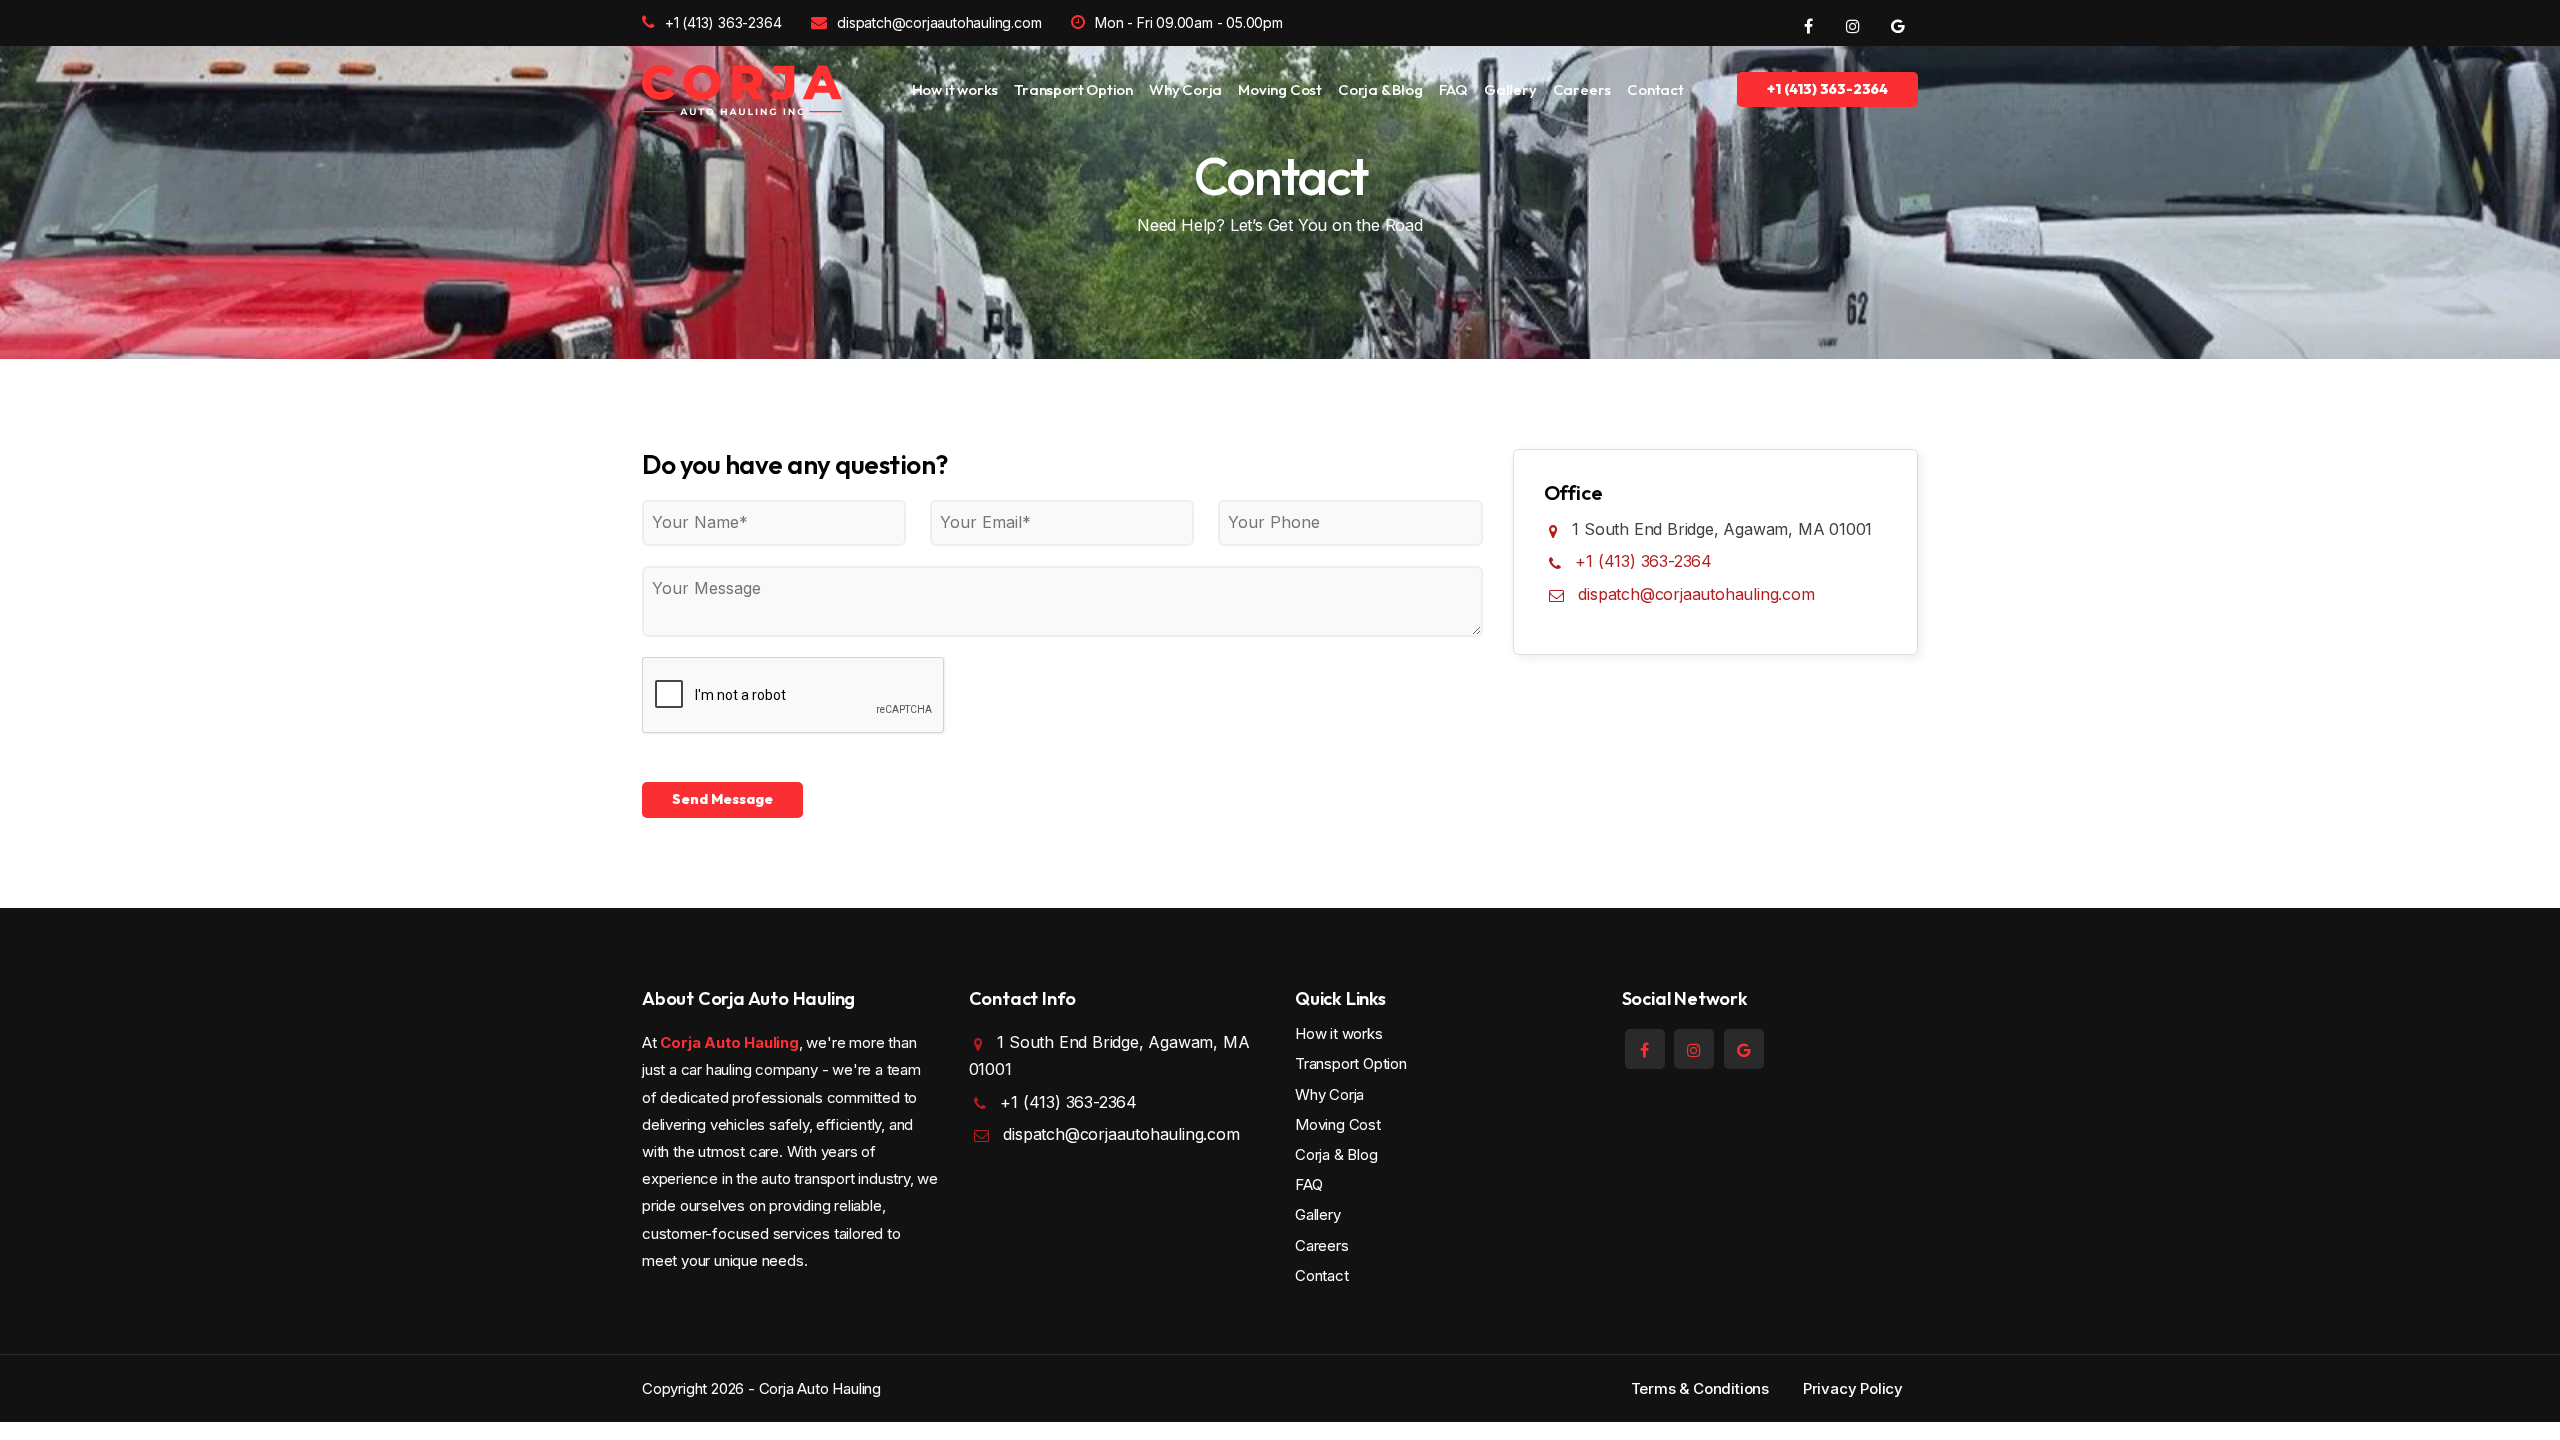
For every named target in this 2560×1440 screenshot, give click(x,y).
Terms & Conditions (1700, 1388)
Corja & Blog (1380, 89)
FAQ (1453, 89)
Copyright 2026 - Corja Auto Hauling (761, 1388)
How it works (955, 89)
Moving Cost (1280, 89)
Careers (1582, 89)
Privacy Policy (1853, 1388)
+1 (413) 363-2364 (723, 22)
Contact (1655, 89)
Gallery (1510, 89)
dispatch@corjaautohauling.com (939, 22)
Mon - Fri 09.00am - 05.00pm (1188, 22)
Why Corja (1185, 89)
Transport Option (1073, 89)
